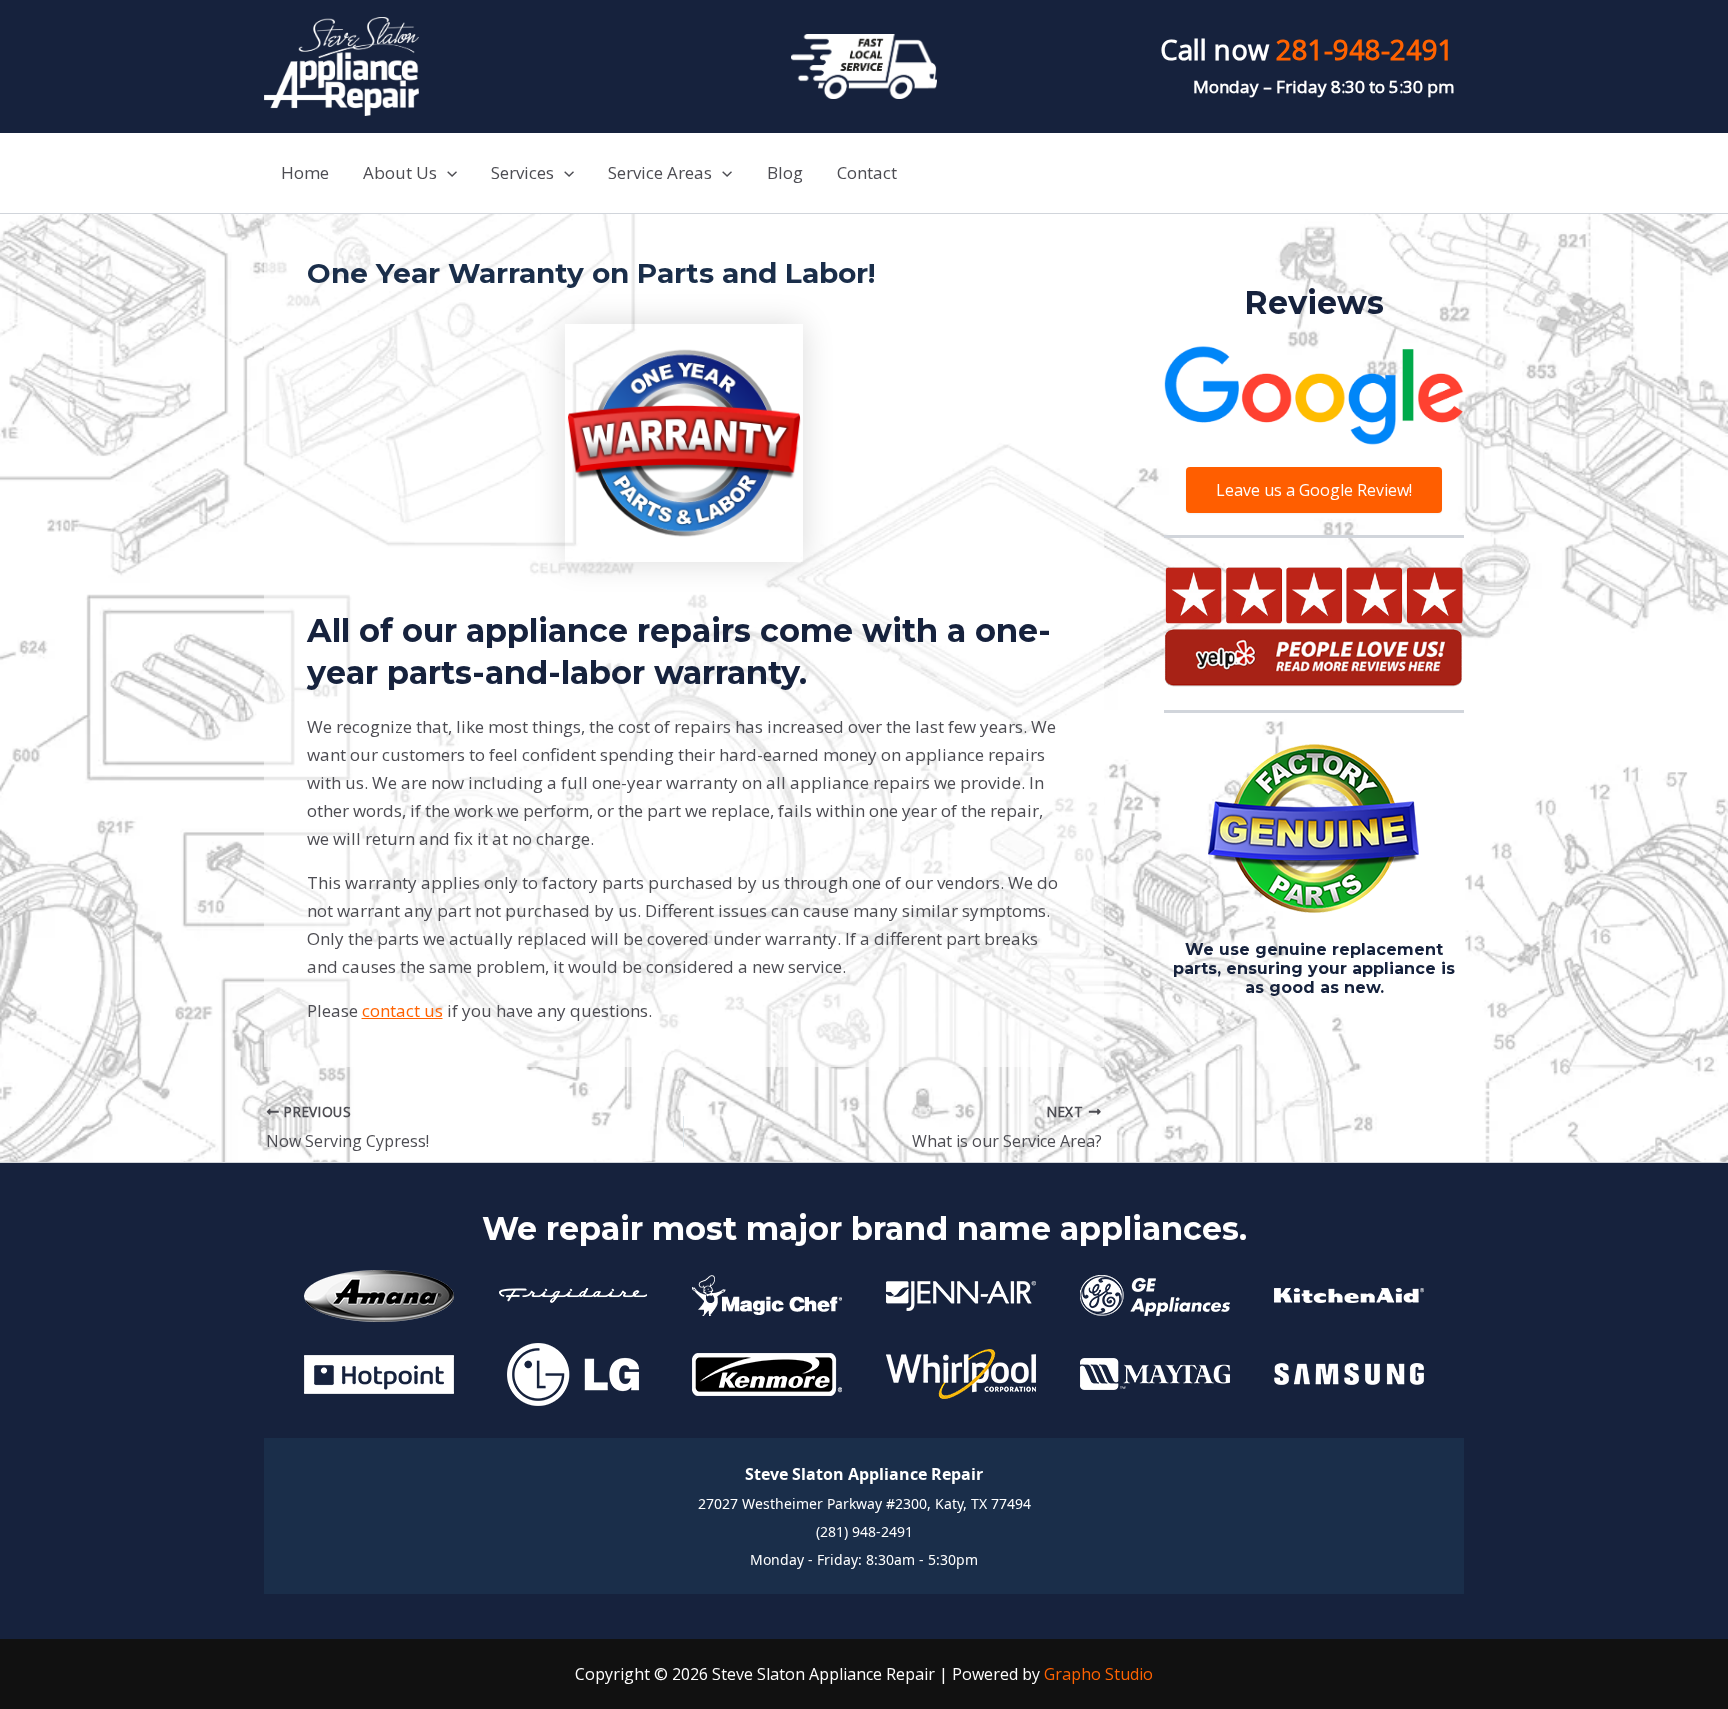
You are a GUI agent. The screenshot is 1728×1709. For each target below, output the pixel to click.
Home (305, 172)
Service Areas (660, 172)
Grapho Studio (1098, 1674)
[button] (447, 173)
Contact (867, 172)
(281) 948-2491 (864, 1531)
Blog (785, 172)
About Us (400, 172)
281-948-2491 (1365, 49)
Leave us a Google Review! (1314, 490)
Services (522, 172)
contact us (402, 1010)
